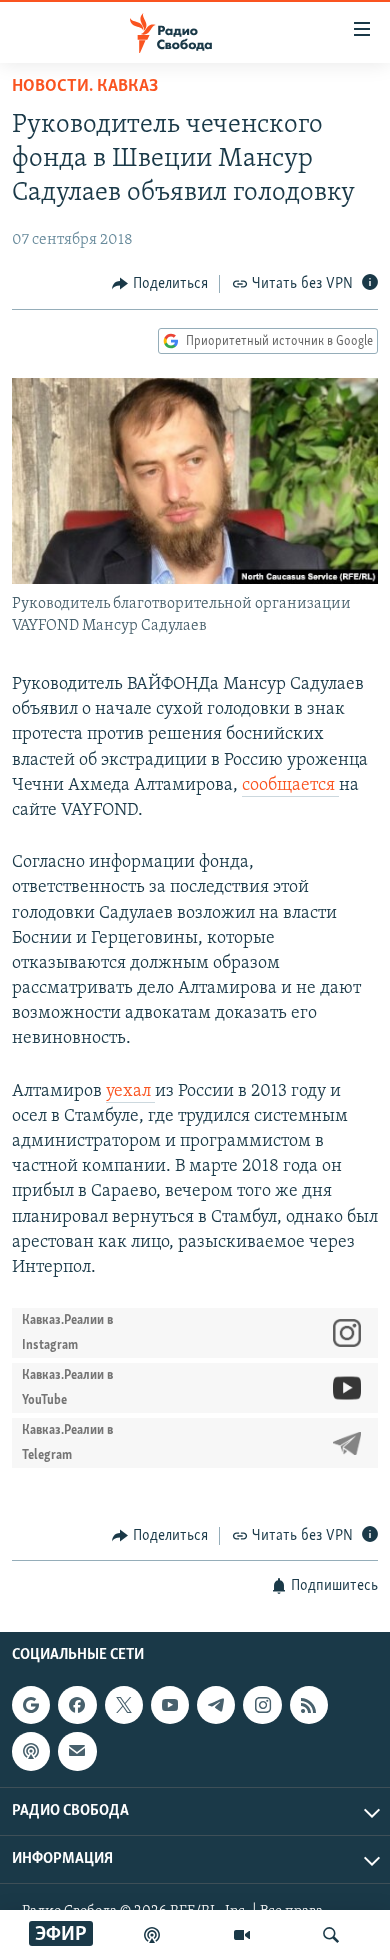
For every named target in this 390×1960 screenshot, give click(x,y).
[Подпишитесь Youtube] (170, 1705)
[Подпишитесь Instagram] (262, 1705)
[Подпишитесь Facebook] (77, 1705)
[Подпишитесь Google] (31, 1705)
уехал (130, 1092)
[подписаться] (77, 1751)
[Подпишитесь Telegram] (216, 1705)
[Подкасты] (31, 1751)
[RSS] (309, 1705)
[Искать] (331, 1935)
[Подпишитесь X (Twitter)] (124, 1705)
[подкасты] (152, 1935)
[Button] (160, 284)
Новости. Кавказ (85, 87)
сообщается (290, 786)
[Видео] (242, 1935)
